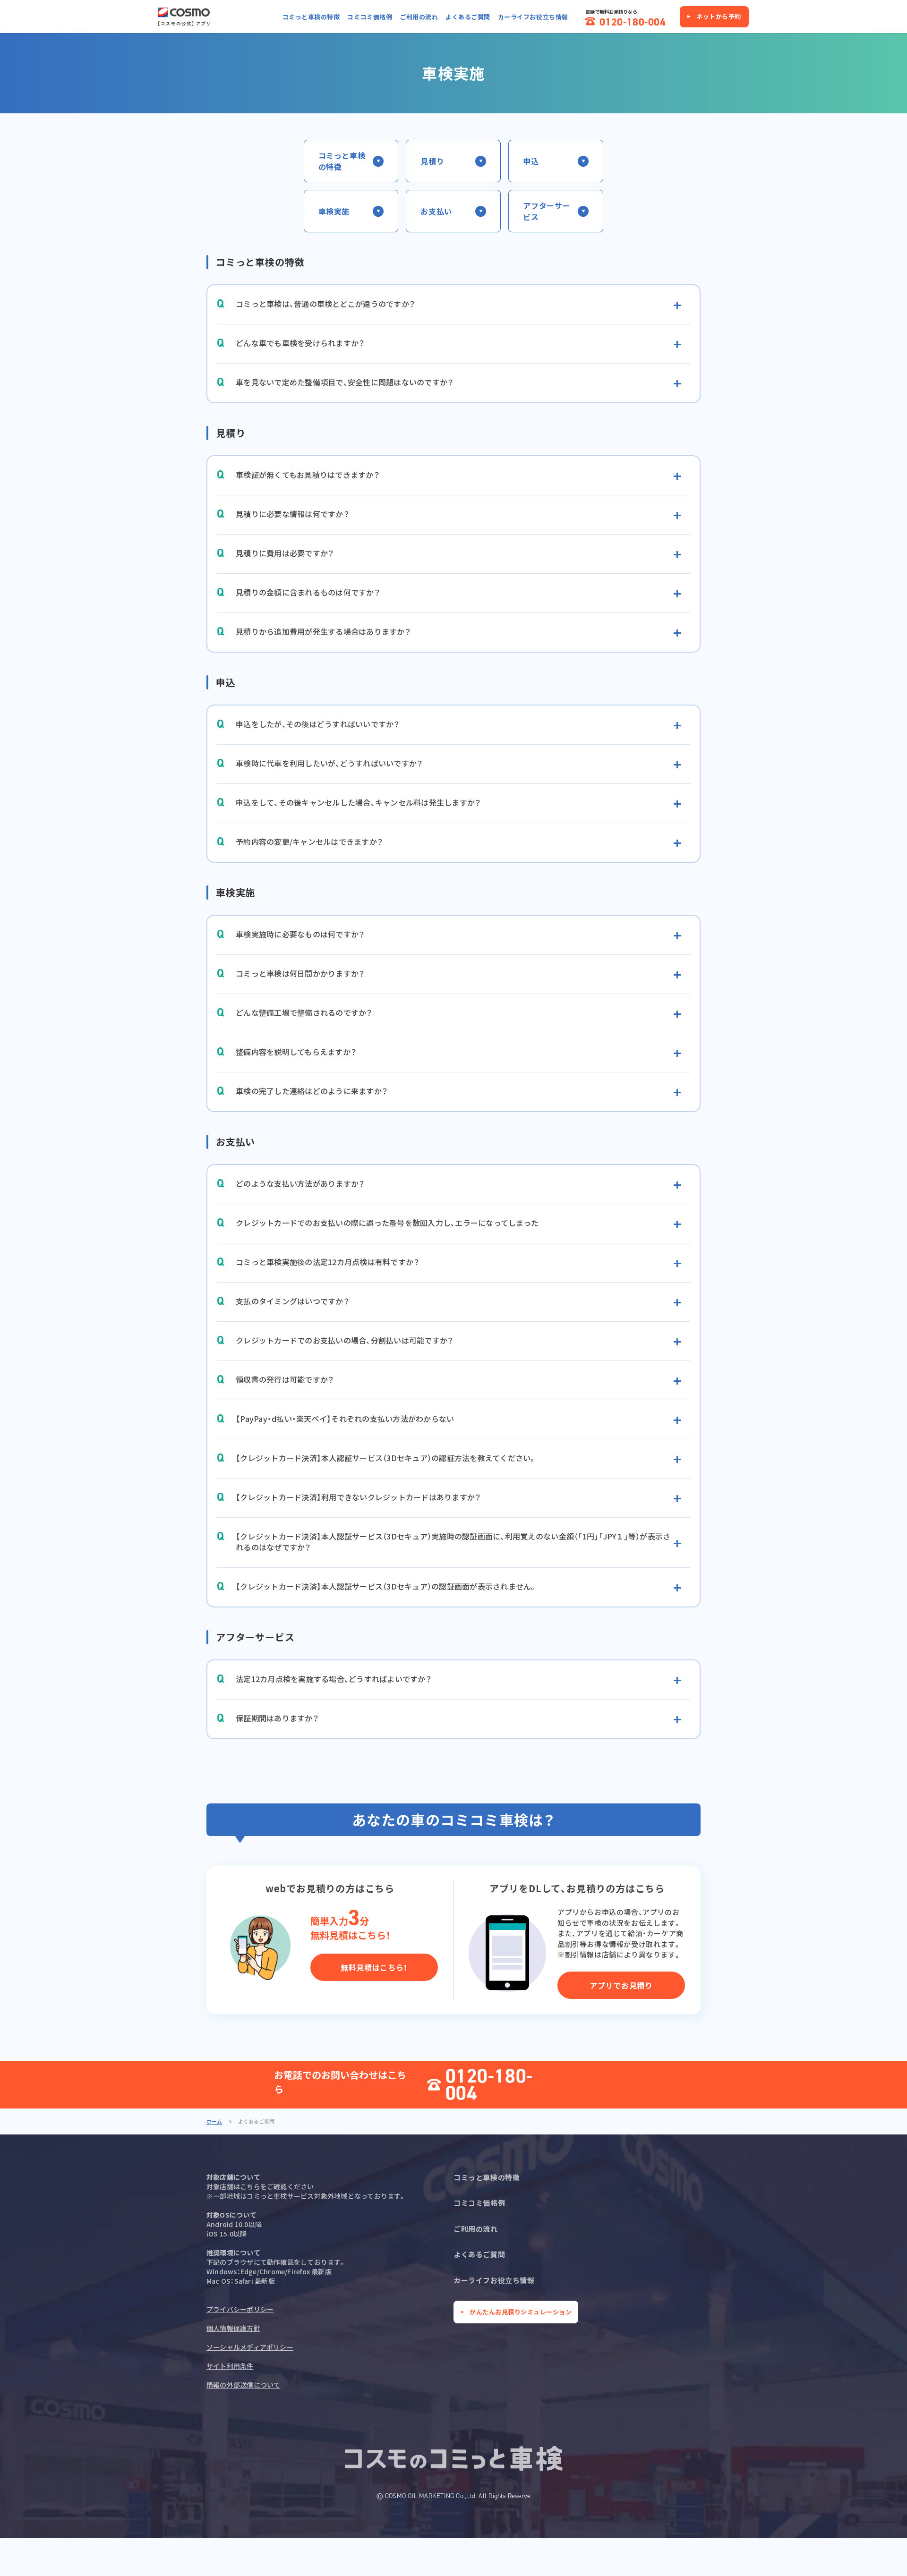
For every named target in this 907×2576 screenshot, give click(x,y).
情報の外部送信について (243, 2385)
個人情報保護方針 (233, 2328)
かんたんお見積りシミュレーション (521, 2312)
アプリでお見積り (621, 1985)
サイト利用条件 (230, 2366)
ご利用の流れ (419, 17)
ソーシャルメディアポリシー (250, 2347)
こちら (250, 2186)
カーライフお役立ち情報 (533, 17)
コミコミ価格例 (370, 17)
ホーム (214, 2121)
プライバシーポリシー (240, 2309)
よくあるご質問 (468, 17)
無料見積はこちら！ (374, 1967)
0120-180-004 (489, 2085)
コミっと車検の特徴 (311, 17)
